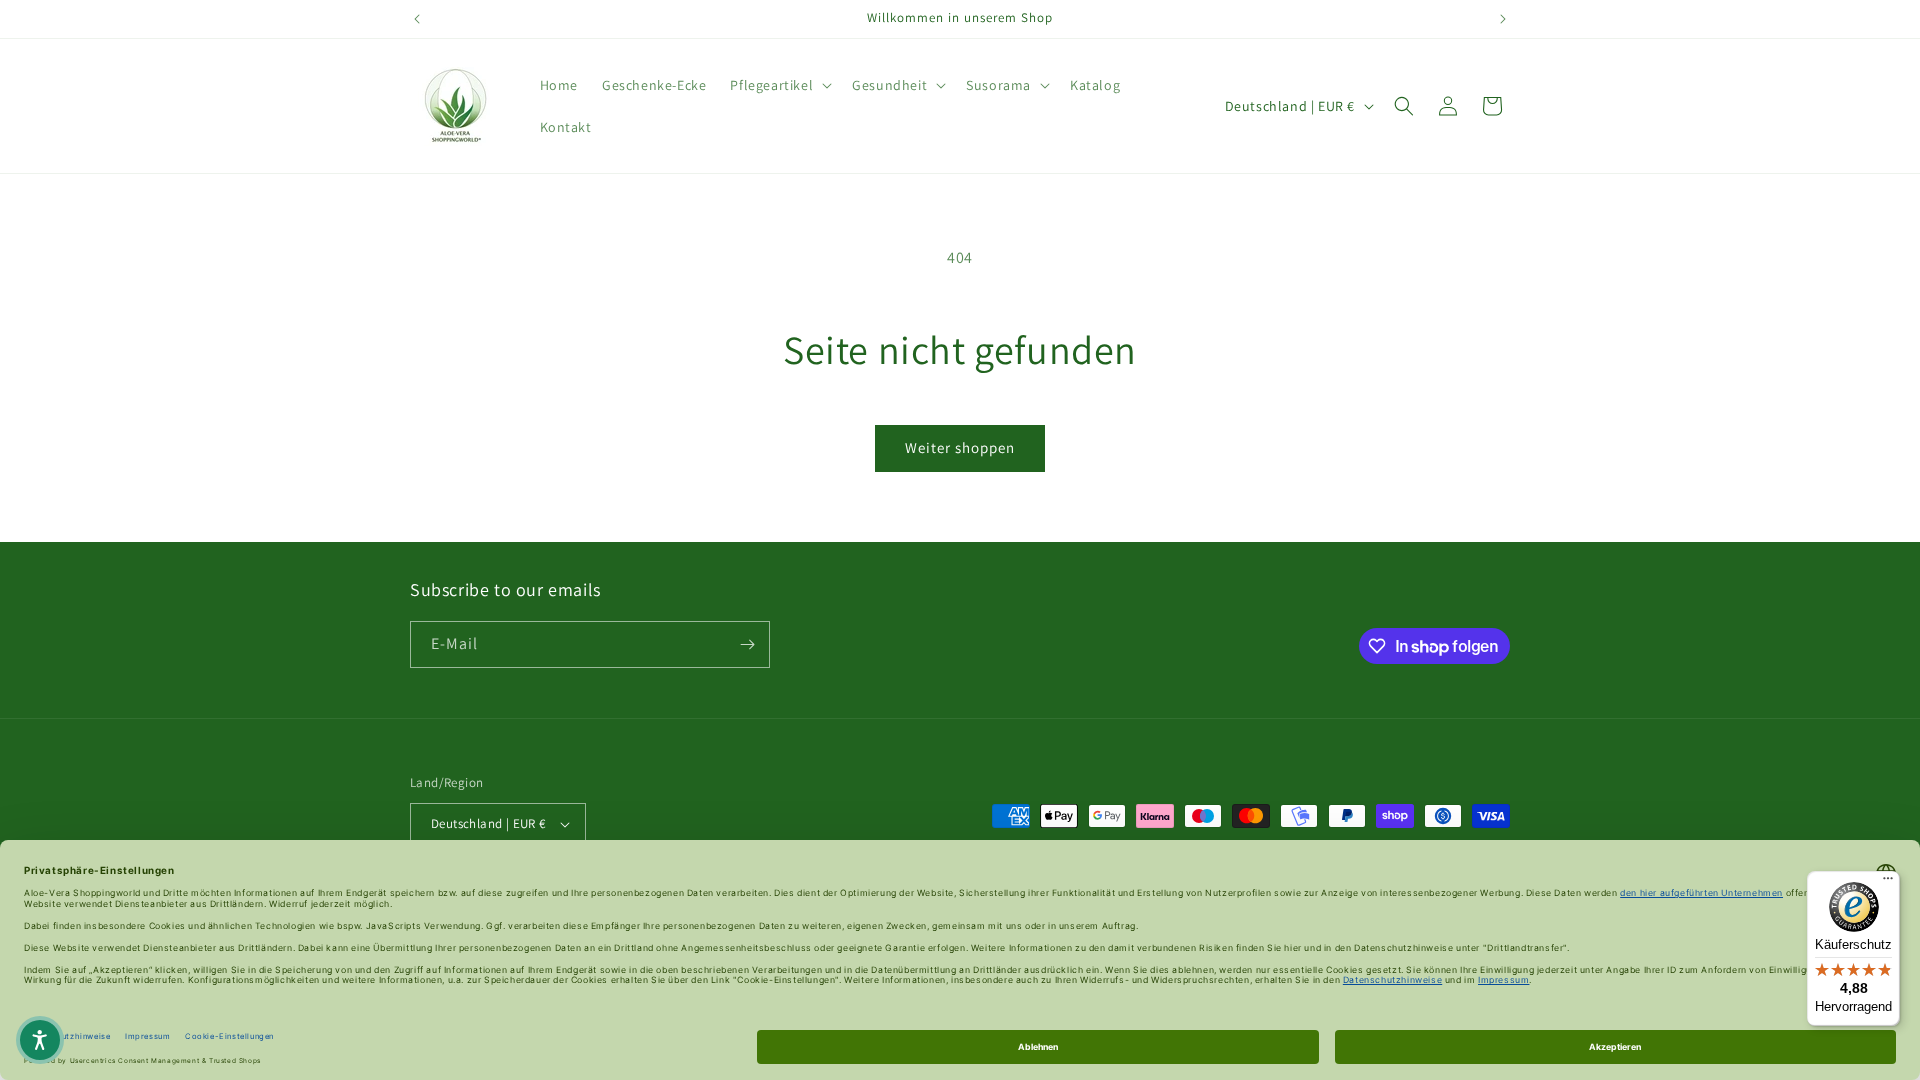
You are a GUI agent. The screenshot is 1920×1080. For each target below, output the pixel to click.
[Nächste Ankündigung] (1503, 19)
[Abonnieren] (747, 644)
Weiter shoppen (960, 447)
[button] (779, 85)
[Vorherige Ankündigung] (417, 19)
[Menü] (1888, 883)
